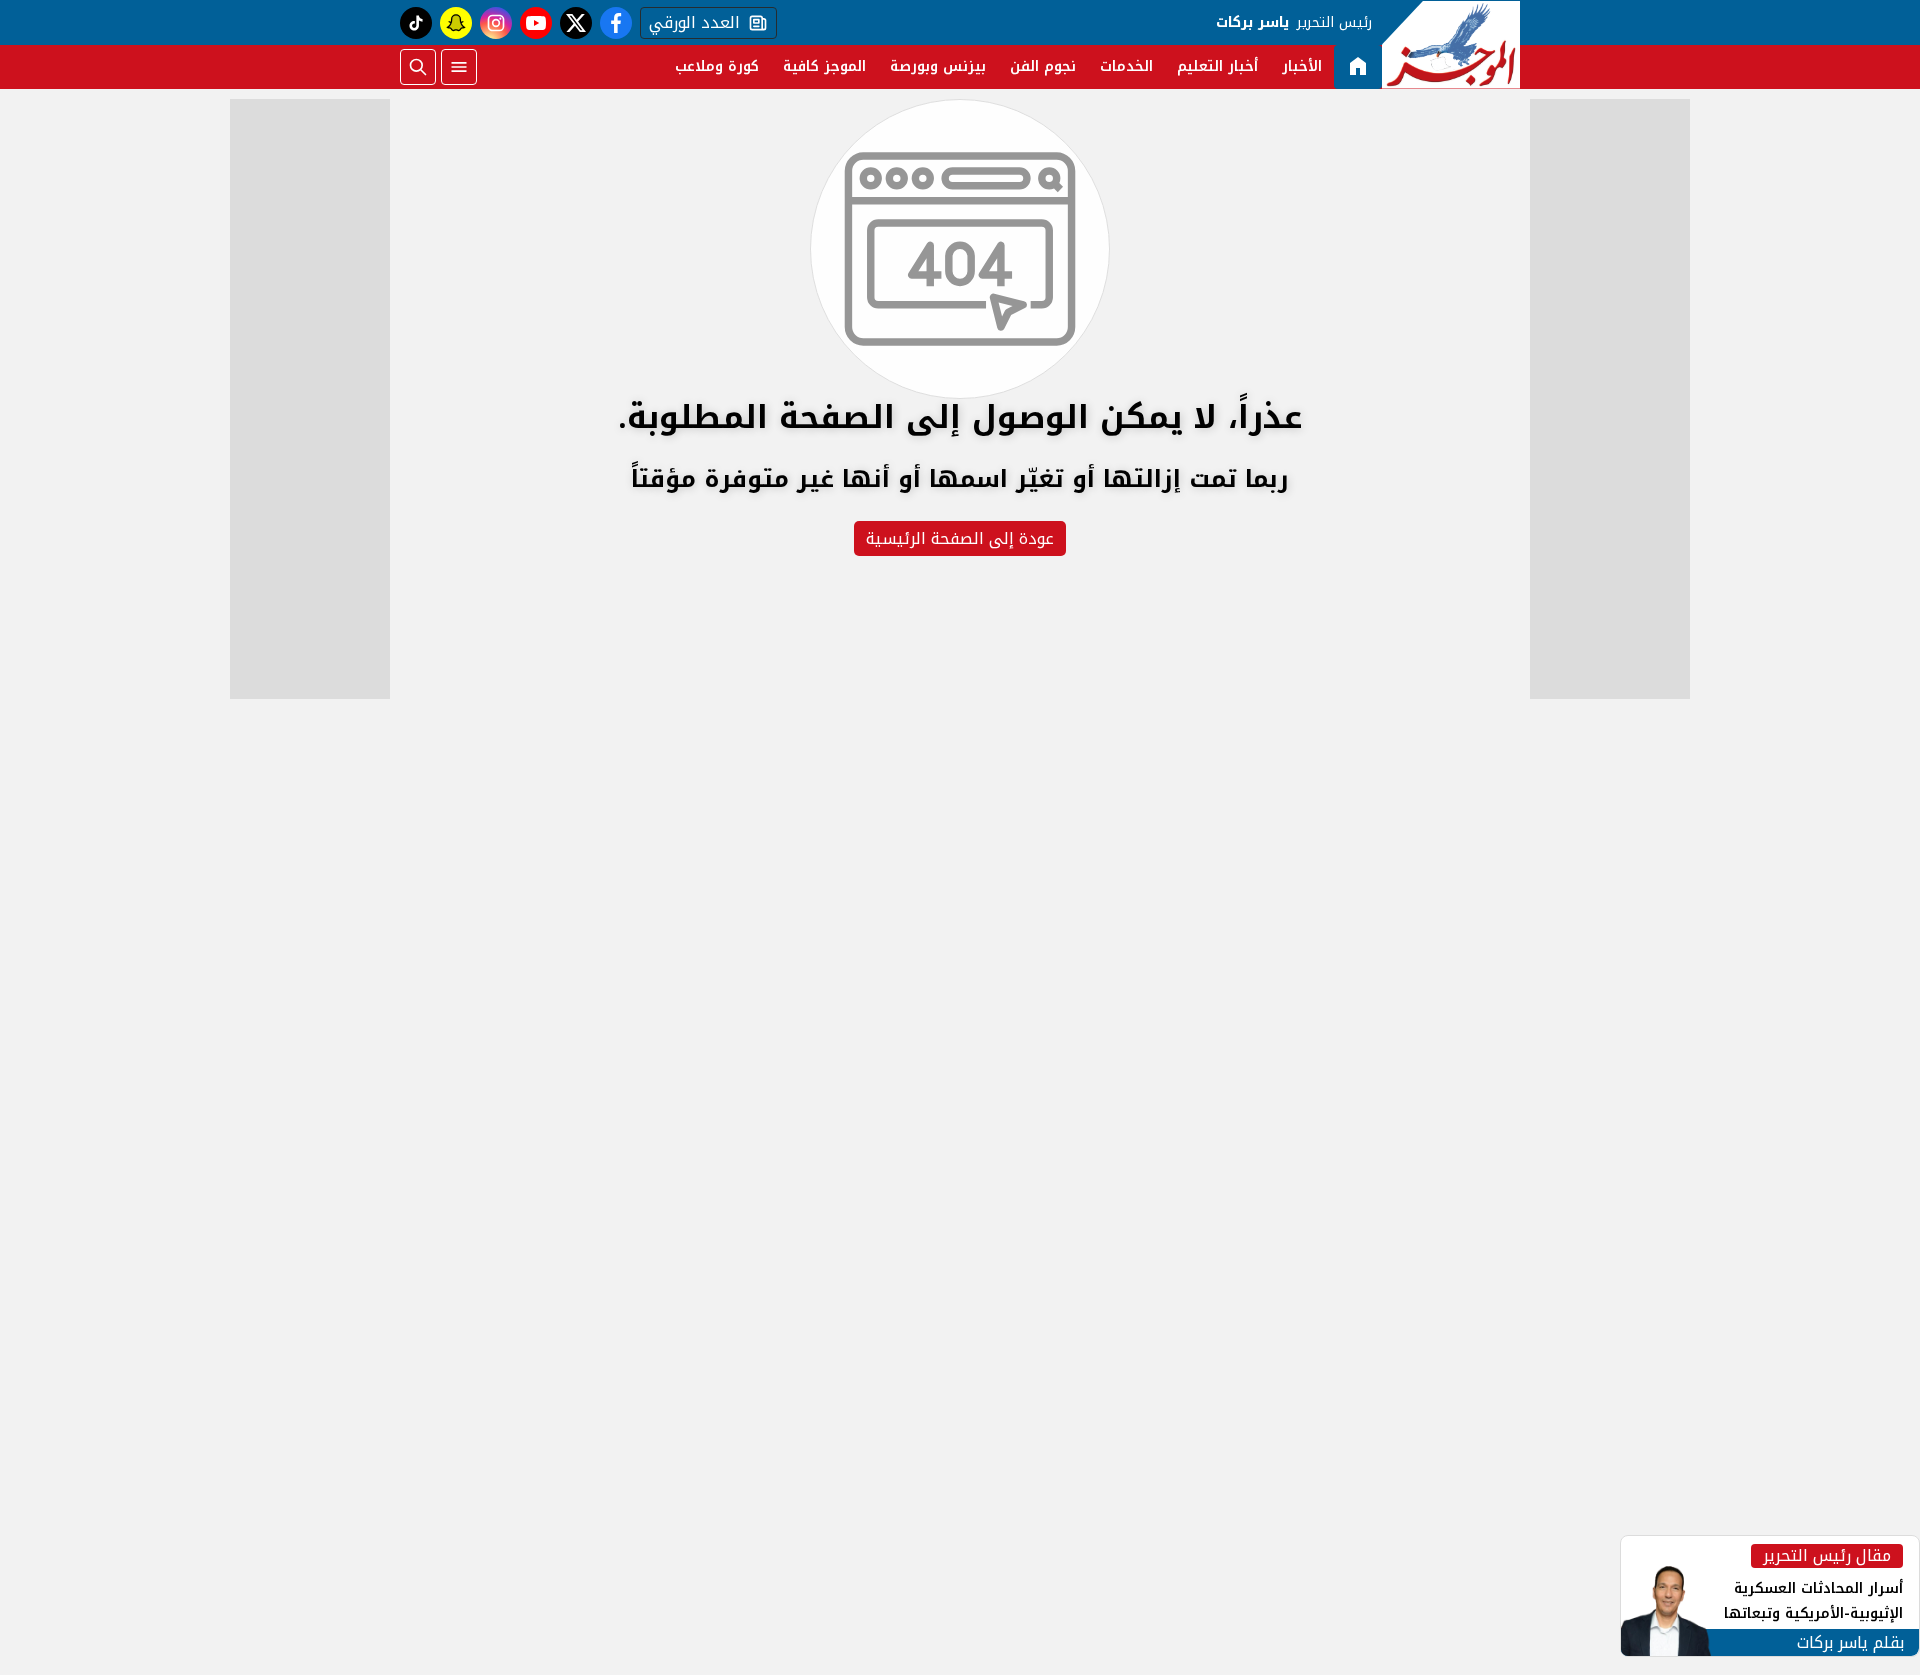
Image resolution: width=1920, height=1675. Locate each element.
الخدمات (1126, 66)
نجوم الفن (1043, 66)
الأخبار (1302, 66)
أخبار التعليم (1217, 66)
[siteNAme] (1451, 45)
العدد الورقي (690, 23)
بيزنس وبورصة (938, 66)
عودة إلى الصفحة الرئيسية (960, 538)
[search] (418, 67)
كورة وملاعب (717, 66)
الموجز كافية (824, 66)
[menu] (459, 67)
